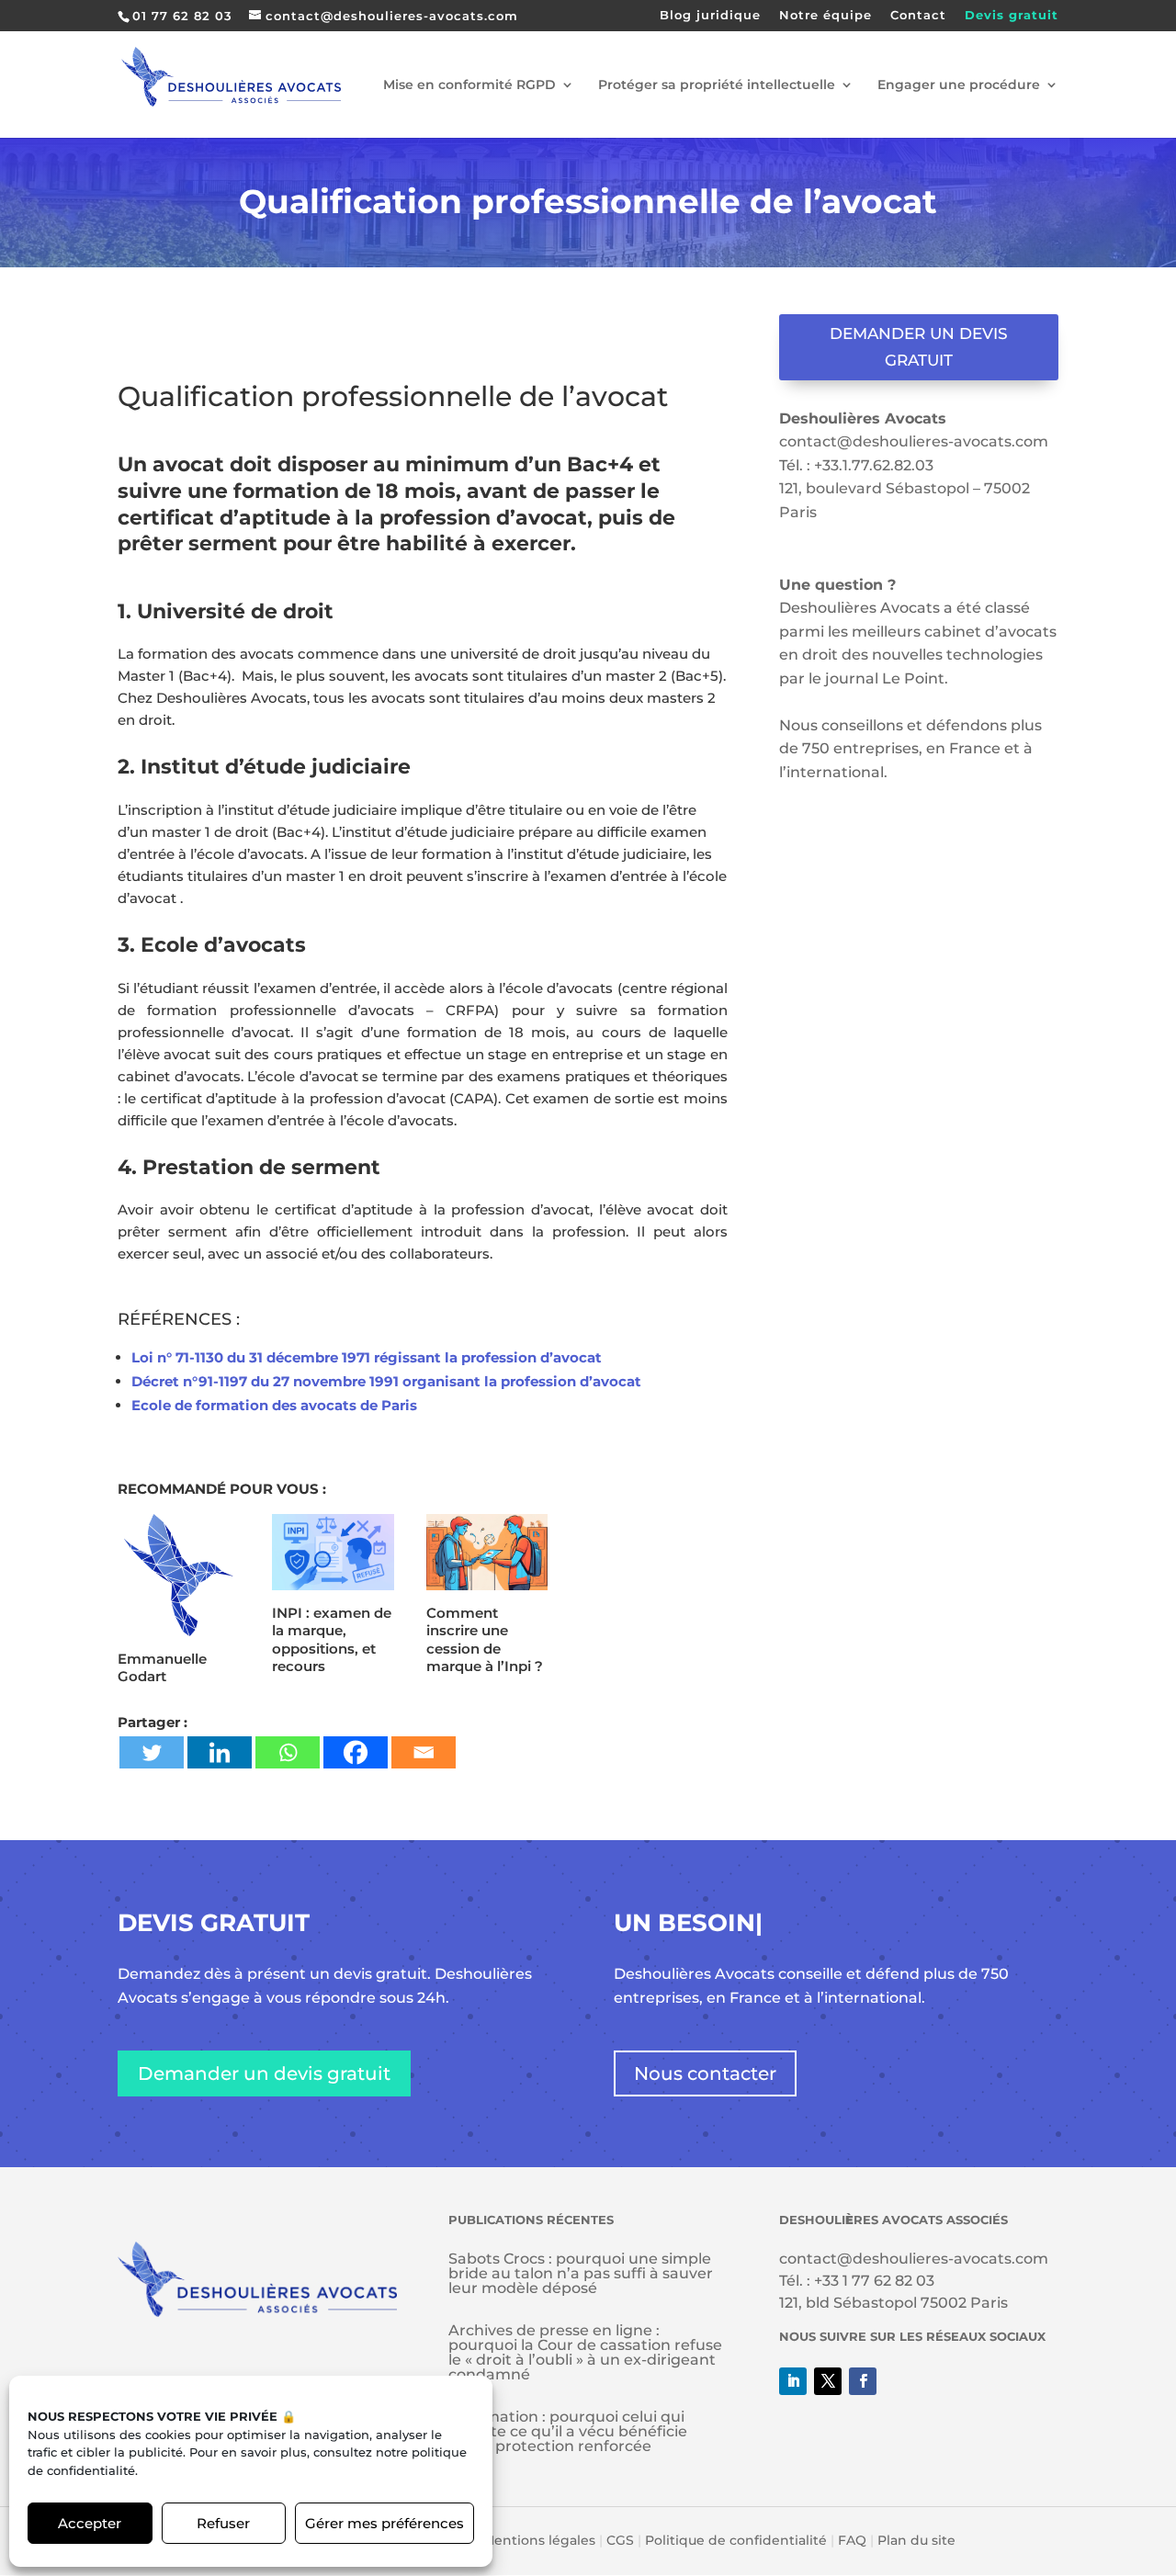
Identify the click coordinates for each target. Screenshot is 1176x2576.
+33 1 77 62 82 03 (874, 2281)
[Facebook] (356, 1752)
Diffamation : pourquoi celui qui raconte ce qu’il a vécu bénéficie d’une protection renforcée (568, 2431)
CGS (620, 2540)
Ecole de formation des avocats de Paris (274, 1405)
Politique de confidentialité (736, 2540)
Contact (918, 16)
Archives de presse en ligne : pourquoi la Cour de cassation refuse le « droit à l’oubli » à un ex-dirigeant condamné (585, 2352)
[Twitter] (152, 1752)
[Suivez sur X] (828, 2381)
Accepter (90, 2523)
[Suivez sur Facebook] (863, 2381)
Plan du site (916, 2540)
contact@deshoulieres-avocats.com (914, 441)
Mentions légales (539, 2540)
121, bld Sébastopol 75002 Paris (893, 2303)
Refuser (223, 2523)
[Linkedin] (220, 1752)
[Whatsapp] (288, 1752)
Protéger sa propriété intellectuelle (717, 85)
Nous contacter (705, 2073)
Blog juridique (710, 16)
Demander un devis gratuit (919, 347)
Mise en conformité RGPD (469, 85)
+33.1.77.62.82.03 (874, 465)
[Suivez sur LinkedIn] (793, 2381)
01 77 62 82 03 (182, 16)
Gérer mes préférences (384, 2523)
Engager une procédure (959, 85)
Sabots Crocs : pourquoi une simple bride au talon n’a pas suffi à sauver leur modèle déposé (581, 2273)
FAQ (852, 2540)
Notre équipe (825, 16)
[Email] (424, 1752)
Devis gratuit (1012, 16)
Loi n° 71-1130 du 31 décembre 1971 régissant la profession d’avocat (367, 1357)
